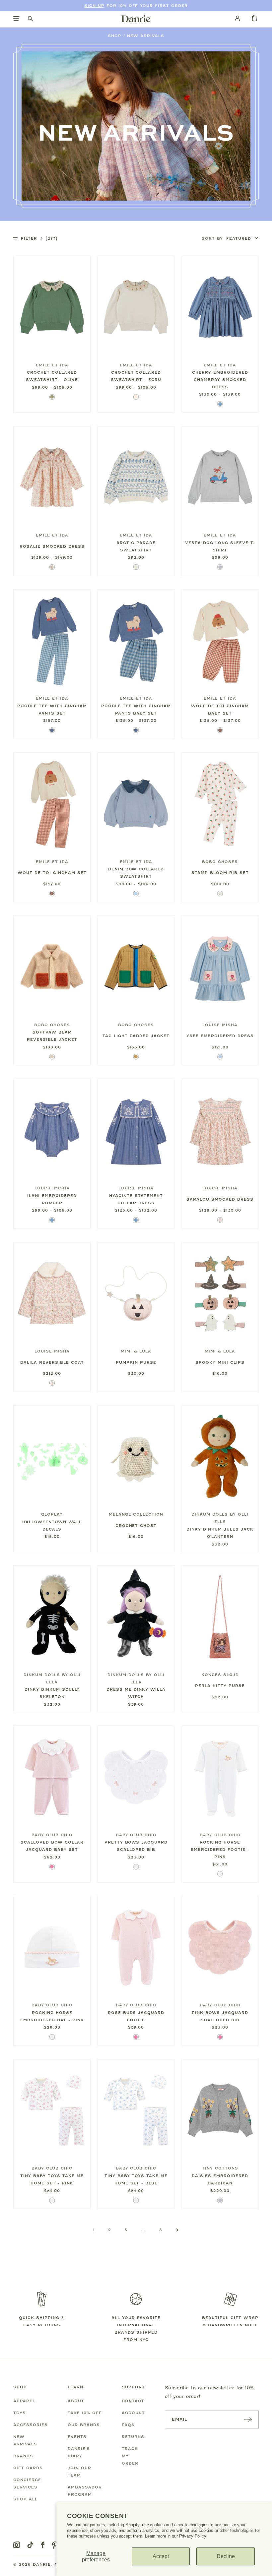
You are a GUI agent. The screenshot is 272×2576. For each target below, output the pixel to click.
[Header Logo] (136, 19)
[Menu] (16, 19)
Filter (39, 238)
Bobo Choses (220, 862)
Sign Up (94, 6)
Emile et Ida (52, 365)
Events (77, 2437)
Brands (23, 2456)
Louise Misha (220, 1025)
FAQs (128, 2425)
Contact (133, 2401)
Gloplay (52, 1514)
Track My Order (130, 2456)
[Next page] (177, 2230)
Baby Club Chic (52, 1835)
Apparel (24, 2401)
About (76, 2401)
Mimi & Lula (136, 1351)
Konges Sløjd (220, 1675)
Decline (226, 2556)
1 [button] (94, 2230)
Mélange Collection (136, 1514)
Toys (20, 2413)
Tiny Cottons (220, 2168)
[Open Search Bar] (31, 19)
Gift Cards (28, 2468)
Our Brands (84, 2425)
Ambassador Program (85, 2491)
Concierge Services (27, 2483)
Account (133, 2413)
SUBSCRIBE (248, 2419)
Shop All (25, 2499)
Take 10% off (85, 2413)
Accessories (31, 2425)
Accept (161, 2556)
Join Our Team (79, 2472)
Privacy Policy (193, 2536)
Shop (115, 36)
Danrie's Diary (79, 2452)
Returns (133, 2437)
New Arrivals (146, 36)
